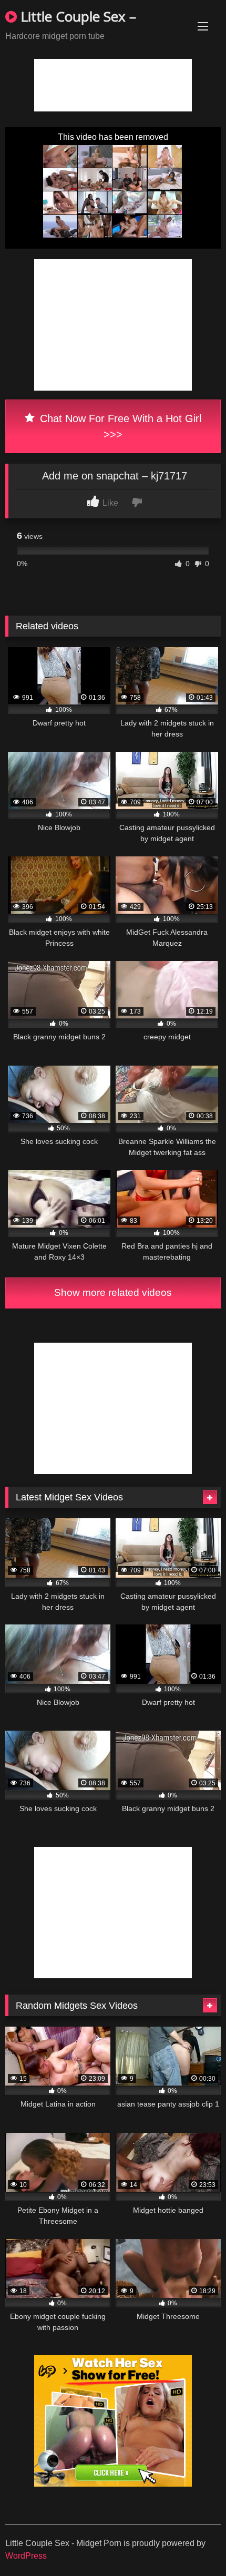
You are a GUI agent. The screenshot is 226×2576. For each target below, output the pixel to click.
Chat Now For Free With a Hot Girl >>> (119, 426)
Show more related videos (113, 1292)
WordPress (26, 2556)
